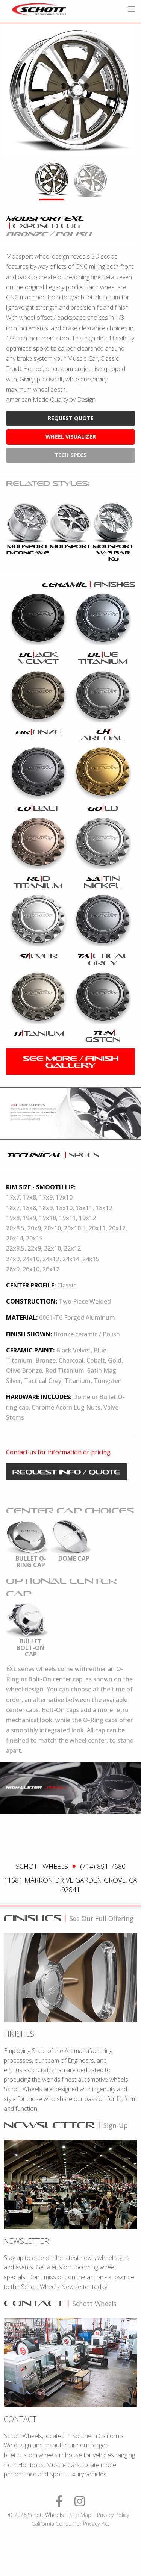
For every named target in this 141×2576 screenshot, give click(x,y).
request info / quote (66, 1472)
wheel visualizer (71, 436)
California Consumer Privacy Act (70, 2524)
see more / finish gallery (71, 1062)
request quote (71, 418)
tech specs (71, 455)
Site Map (80, 2515)
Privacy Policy (113, 2515)
